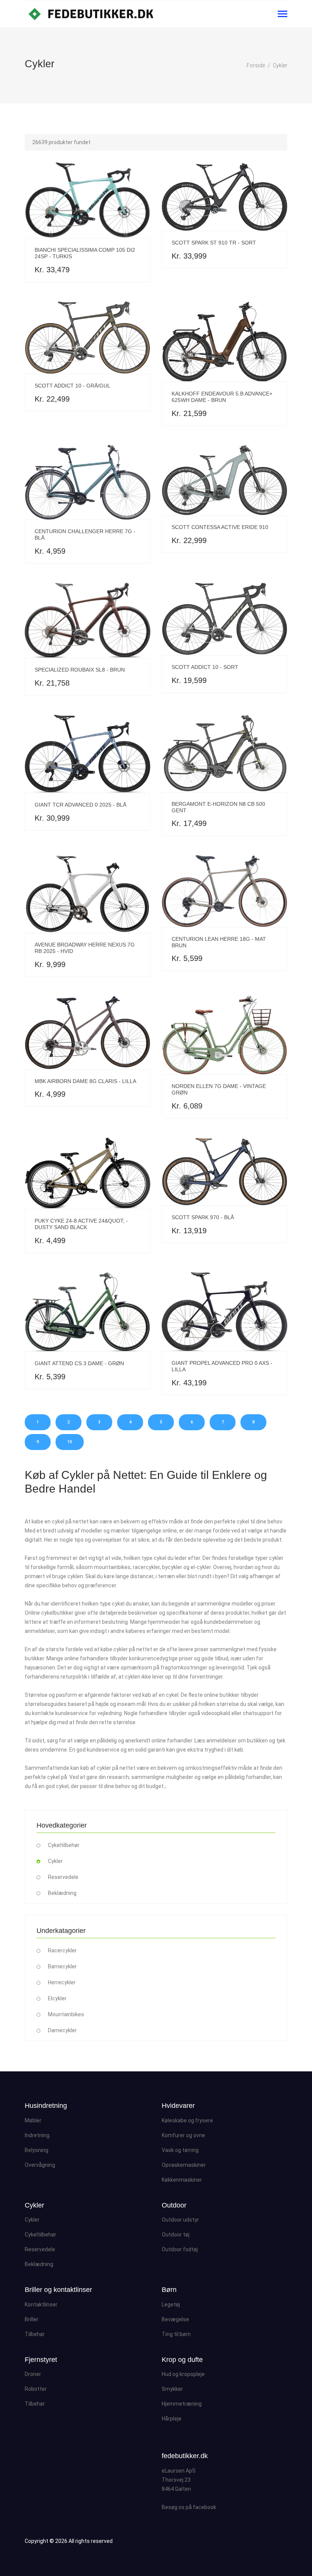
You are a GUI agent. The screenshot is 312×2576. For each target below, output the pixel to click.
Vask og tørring (180, 2150)
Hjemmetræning (182, 2404)
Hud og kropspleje (183, 2374)
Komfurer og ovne (183, 2135)
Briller (32, 2319)
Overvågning (40, 2165)
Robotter (36, 2389)
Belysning (37, 2150)
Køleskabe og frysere (187, 2120)
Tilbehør (35, 2334)
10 (70, 1442)
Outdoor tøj (176, 2235)
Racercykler (62, 1950)
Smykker (172, 2389)
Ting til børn (176, 2334)
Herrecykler (62, 1982)
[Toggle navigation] (283, 15)
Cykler (280, 65)
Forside (256, 65)
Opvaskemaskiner (184, 2165)
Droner (33, 2374)
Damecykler (62, 2030)
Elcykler (57, 1998)
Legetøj (171, 2304)
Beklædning (62, 1893)
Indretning (37, 2135)
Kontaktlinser (41, 2304)
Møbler (33, 2120)
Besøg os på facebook (189, 2507)
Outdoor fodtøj (180, 2249)
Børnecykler (62, 1966)
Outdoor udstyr (180, 2220)
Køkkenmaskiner (182, 2180)
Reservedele (63, 1877)
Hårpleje (172, 2419)
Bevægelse (175, 2319)
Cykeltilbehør (64, 1845)
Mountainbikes (66, 2014)
